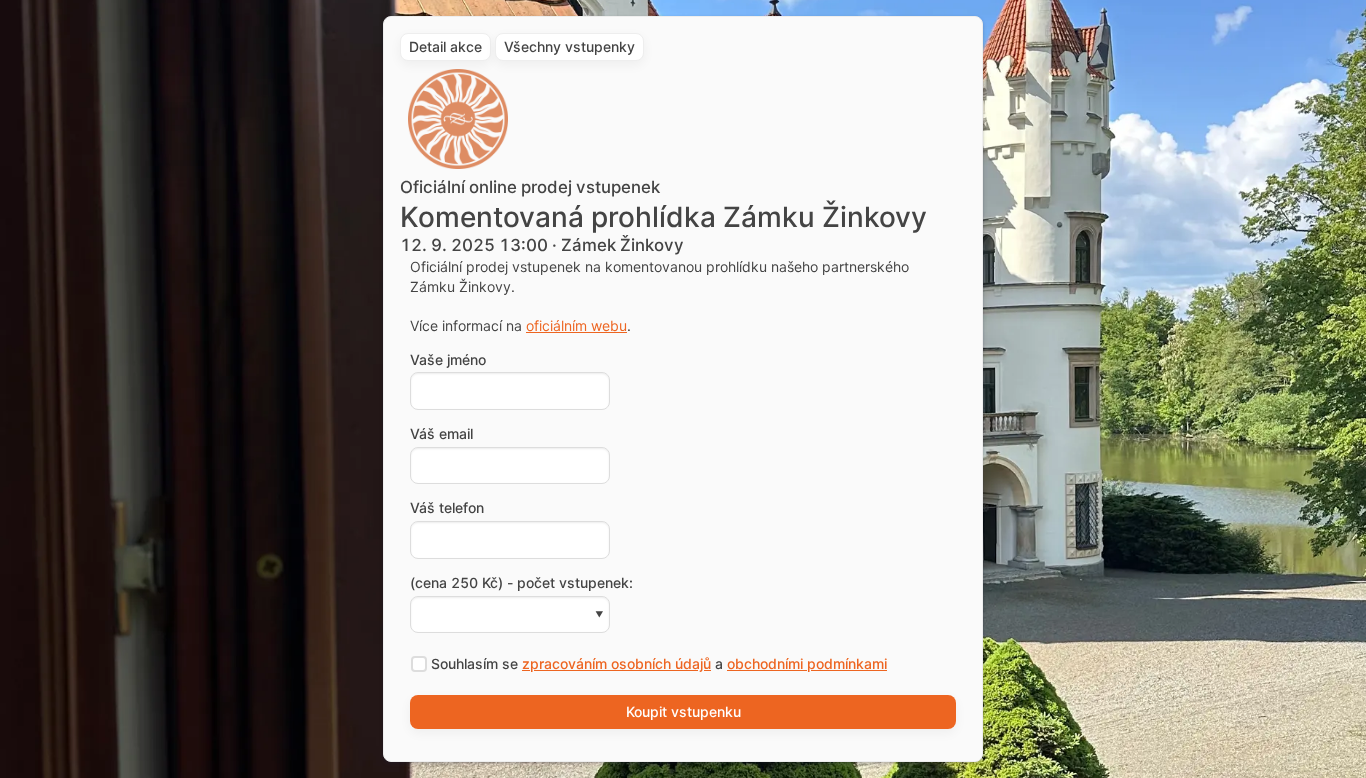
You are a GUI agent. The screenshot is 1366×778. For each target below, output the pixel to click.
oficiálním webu (576, 325)
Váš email (441, 434)
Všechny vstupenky (569, 46)
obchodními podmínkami (807, 663)
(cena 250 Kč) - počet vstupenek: (521, 583)
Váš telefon (447, 508)
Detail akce (445, 46)
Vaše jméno (448, 360)
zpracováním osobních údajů (616, 663)
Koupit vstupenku (683, 711)
